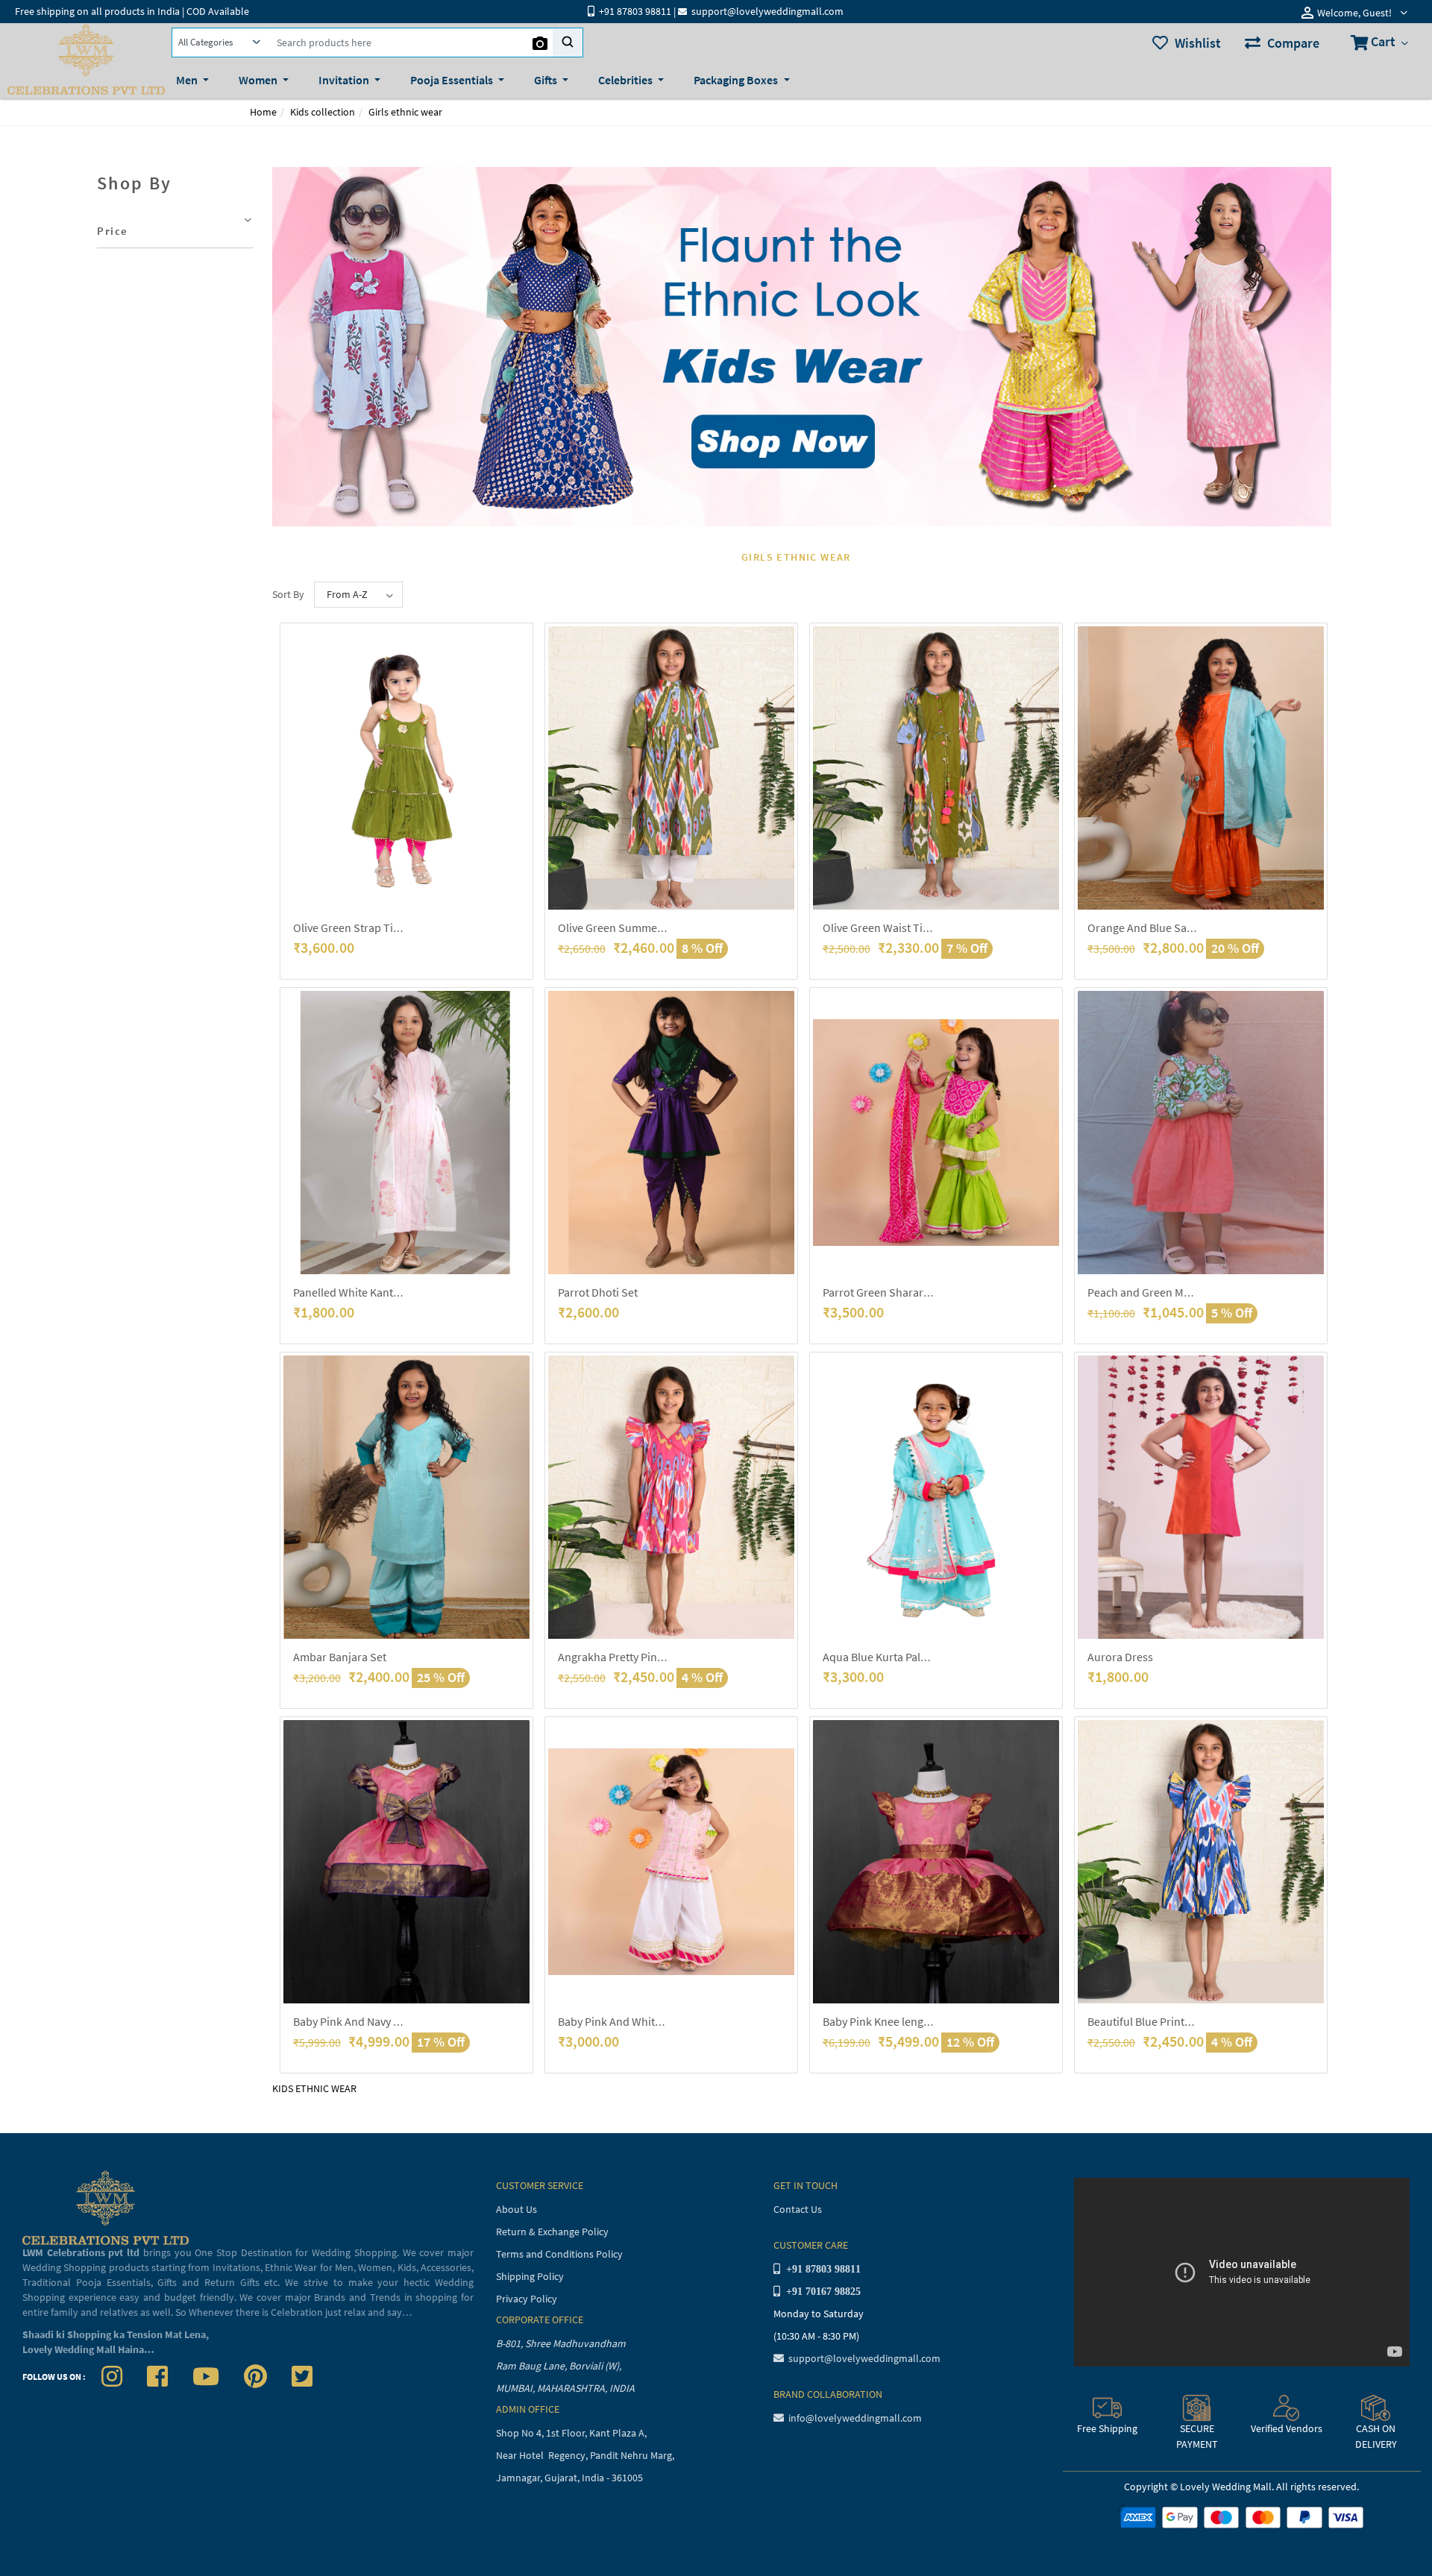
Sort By (288, 594)
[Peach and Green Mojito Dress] (1201, 1133)
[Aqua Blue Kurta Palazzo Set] (936, 1497)
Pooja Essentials (453, 80)
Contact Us (798, 2209)
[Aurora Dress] (1201, 1497)
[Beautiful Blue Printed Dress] (1201, 1862)
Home (263, 112)
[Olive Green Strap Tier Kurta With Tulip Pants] (406, 768)
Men (188, 80)
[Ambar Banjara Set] (406, 1497)
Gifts (547, 80)
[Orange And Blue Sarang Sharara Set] (1201, 768)
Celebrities (626, 80)
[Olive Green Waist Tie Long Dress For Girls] (936, 768)
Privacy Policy (527, 2299)
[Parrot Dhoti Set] (671, 1133)
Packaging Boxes (737, 80)
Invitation (345, 80)
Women (259, 80)
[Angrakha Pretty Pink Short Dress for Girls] (671, 1497)
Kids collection (323, 112)
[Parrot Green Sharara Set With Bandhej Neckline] (936, 1133)
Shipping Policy (530, 2276)
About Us (516, 2209)
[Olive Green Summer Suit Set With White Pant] (671, 768)
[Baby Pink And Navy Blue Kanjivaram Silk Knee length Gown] (406, 1862)
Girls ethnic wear (405, 112)
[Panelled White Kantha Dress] (406, 1133)
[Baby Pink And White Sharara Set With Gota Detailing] (671, 1862)
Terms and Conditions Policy (559, 2254)
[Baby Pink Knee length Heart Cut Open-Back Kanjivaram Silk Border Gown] (936, 1862)
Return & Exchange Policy (552, 2232)
